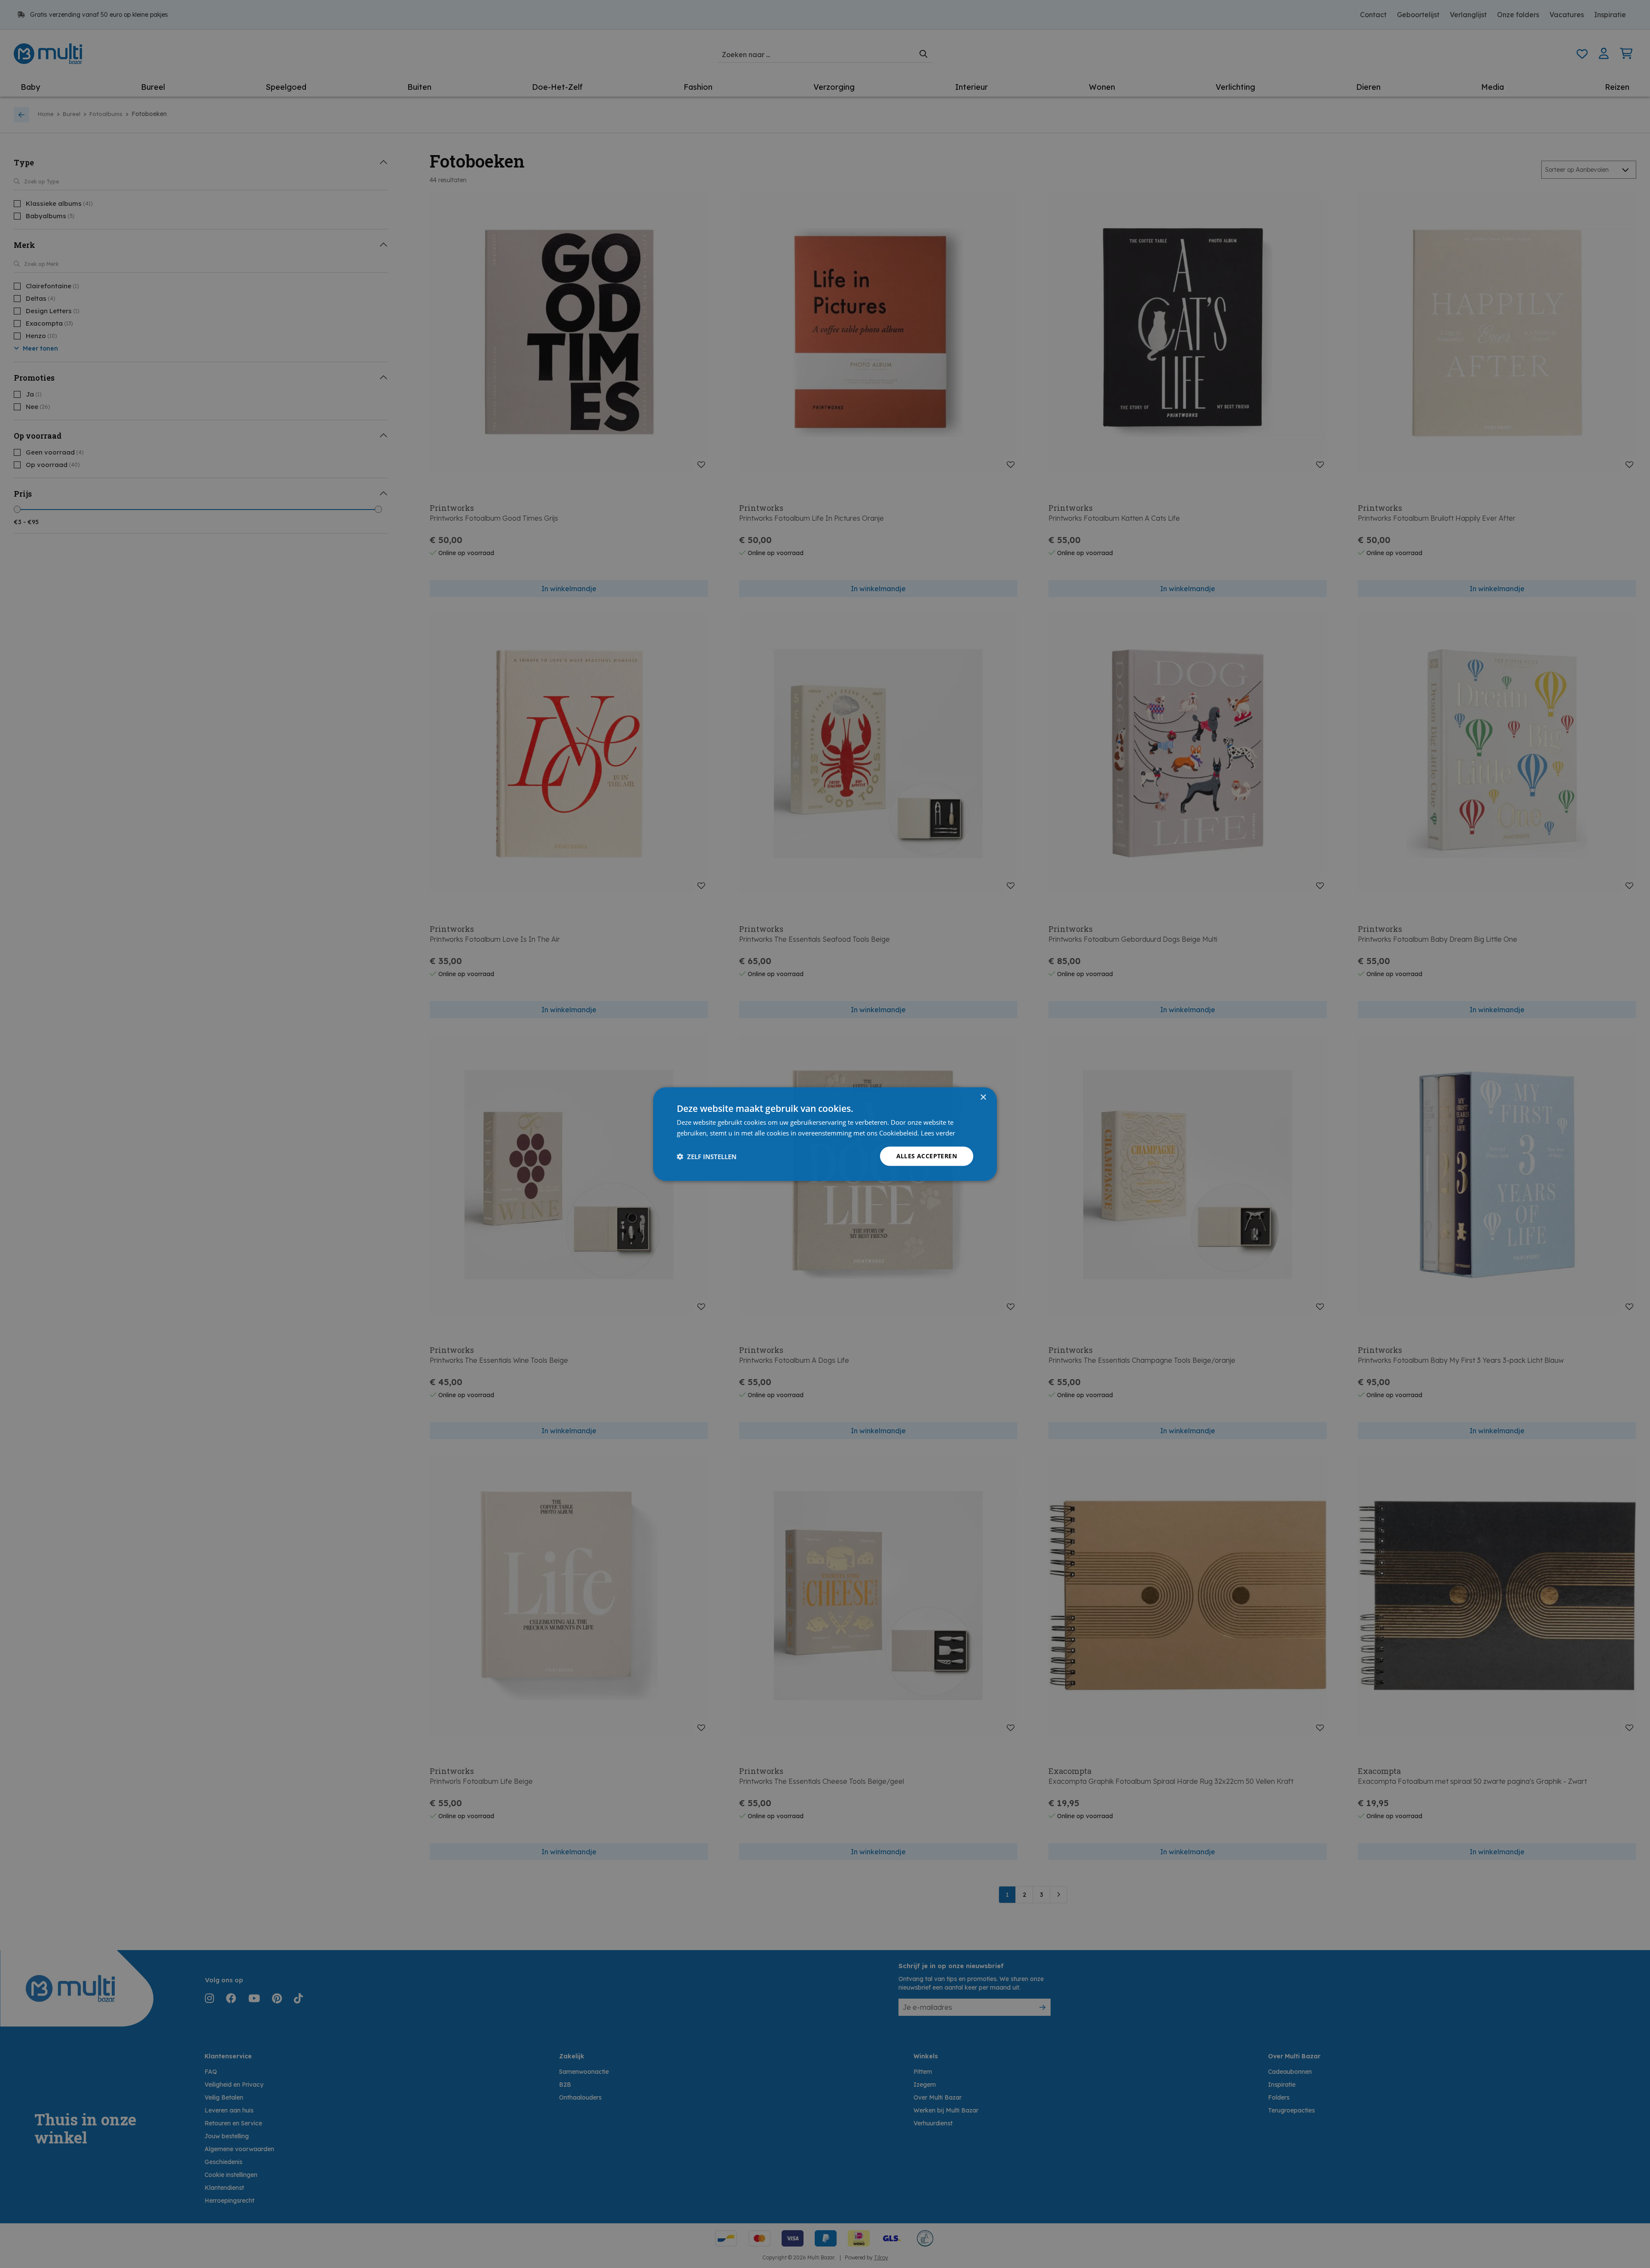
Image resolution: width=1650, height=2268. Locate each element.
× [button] (983, 1097)
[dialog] (825, 1134)
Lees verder (938, 1132)
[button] (707, 1156)
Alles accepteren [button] (927, 1156)
